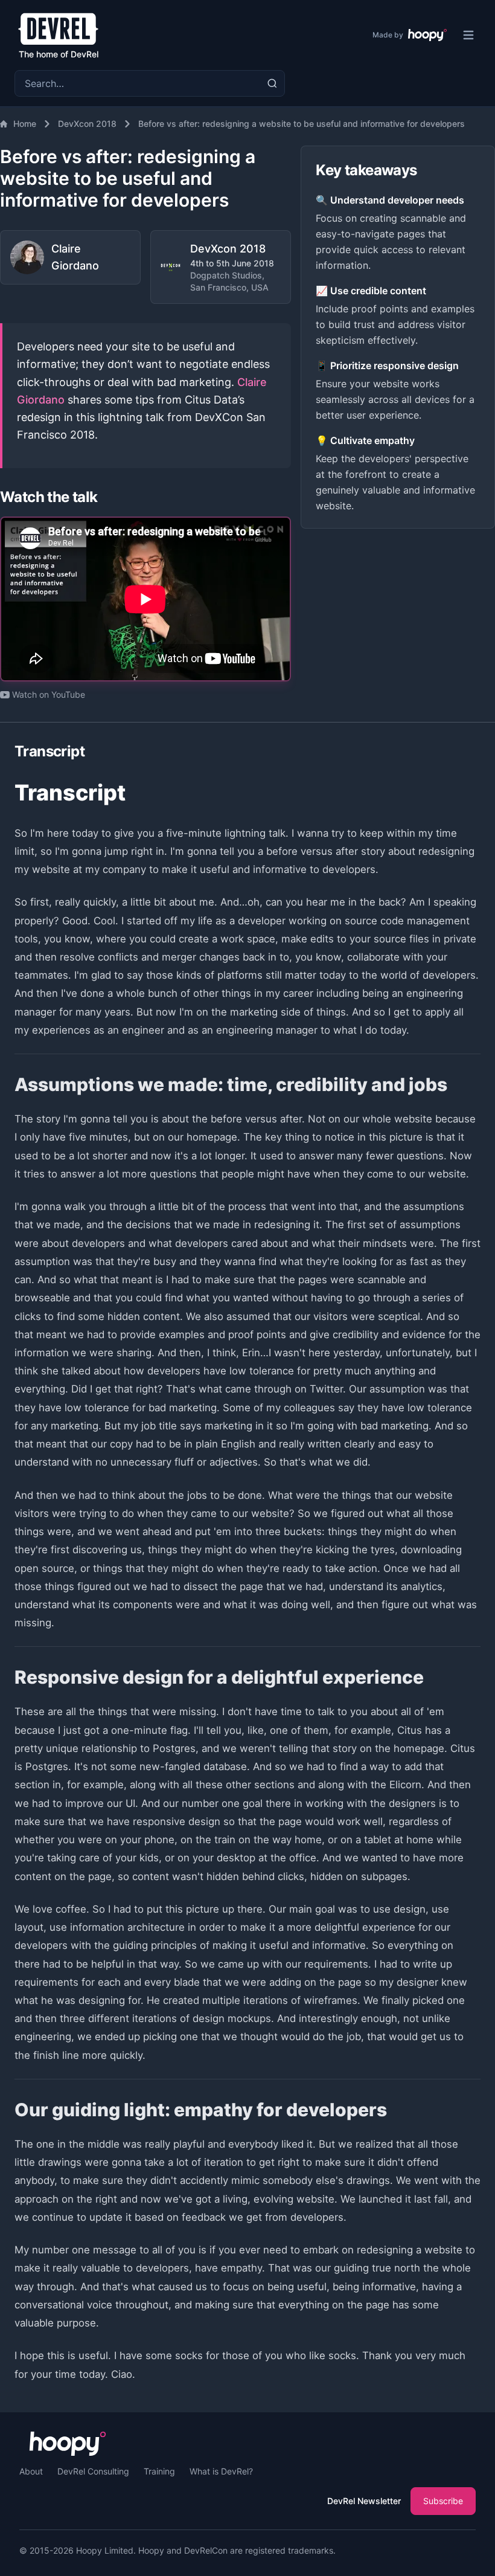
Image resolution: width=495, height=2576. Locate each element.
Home (25, 124)
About (31, 2471)
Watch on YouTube (49, 694)
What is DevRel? (221, 2471)
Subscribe (443, 2501)
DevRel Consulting (93, 2471)
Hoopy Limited (105, 2550)
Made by (388, 35)
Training (159, 2471)
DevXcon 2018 (87, 124)
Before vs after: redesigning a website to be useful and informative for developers (302, 124)
